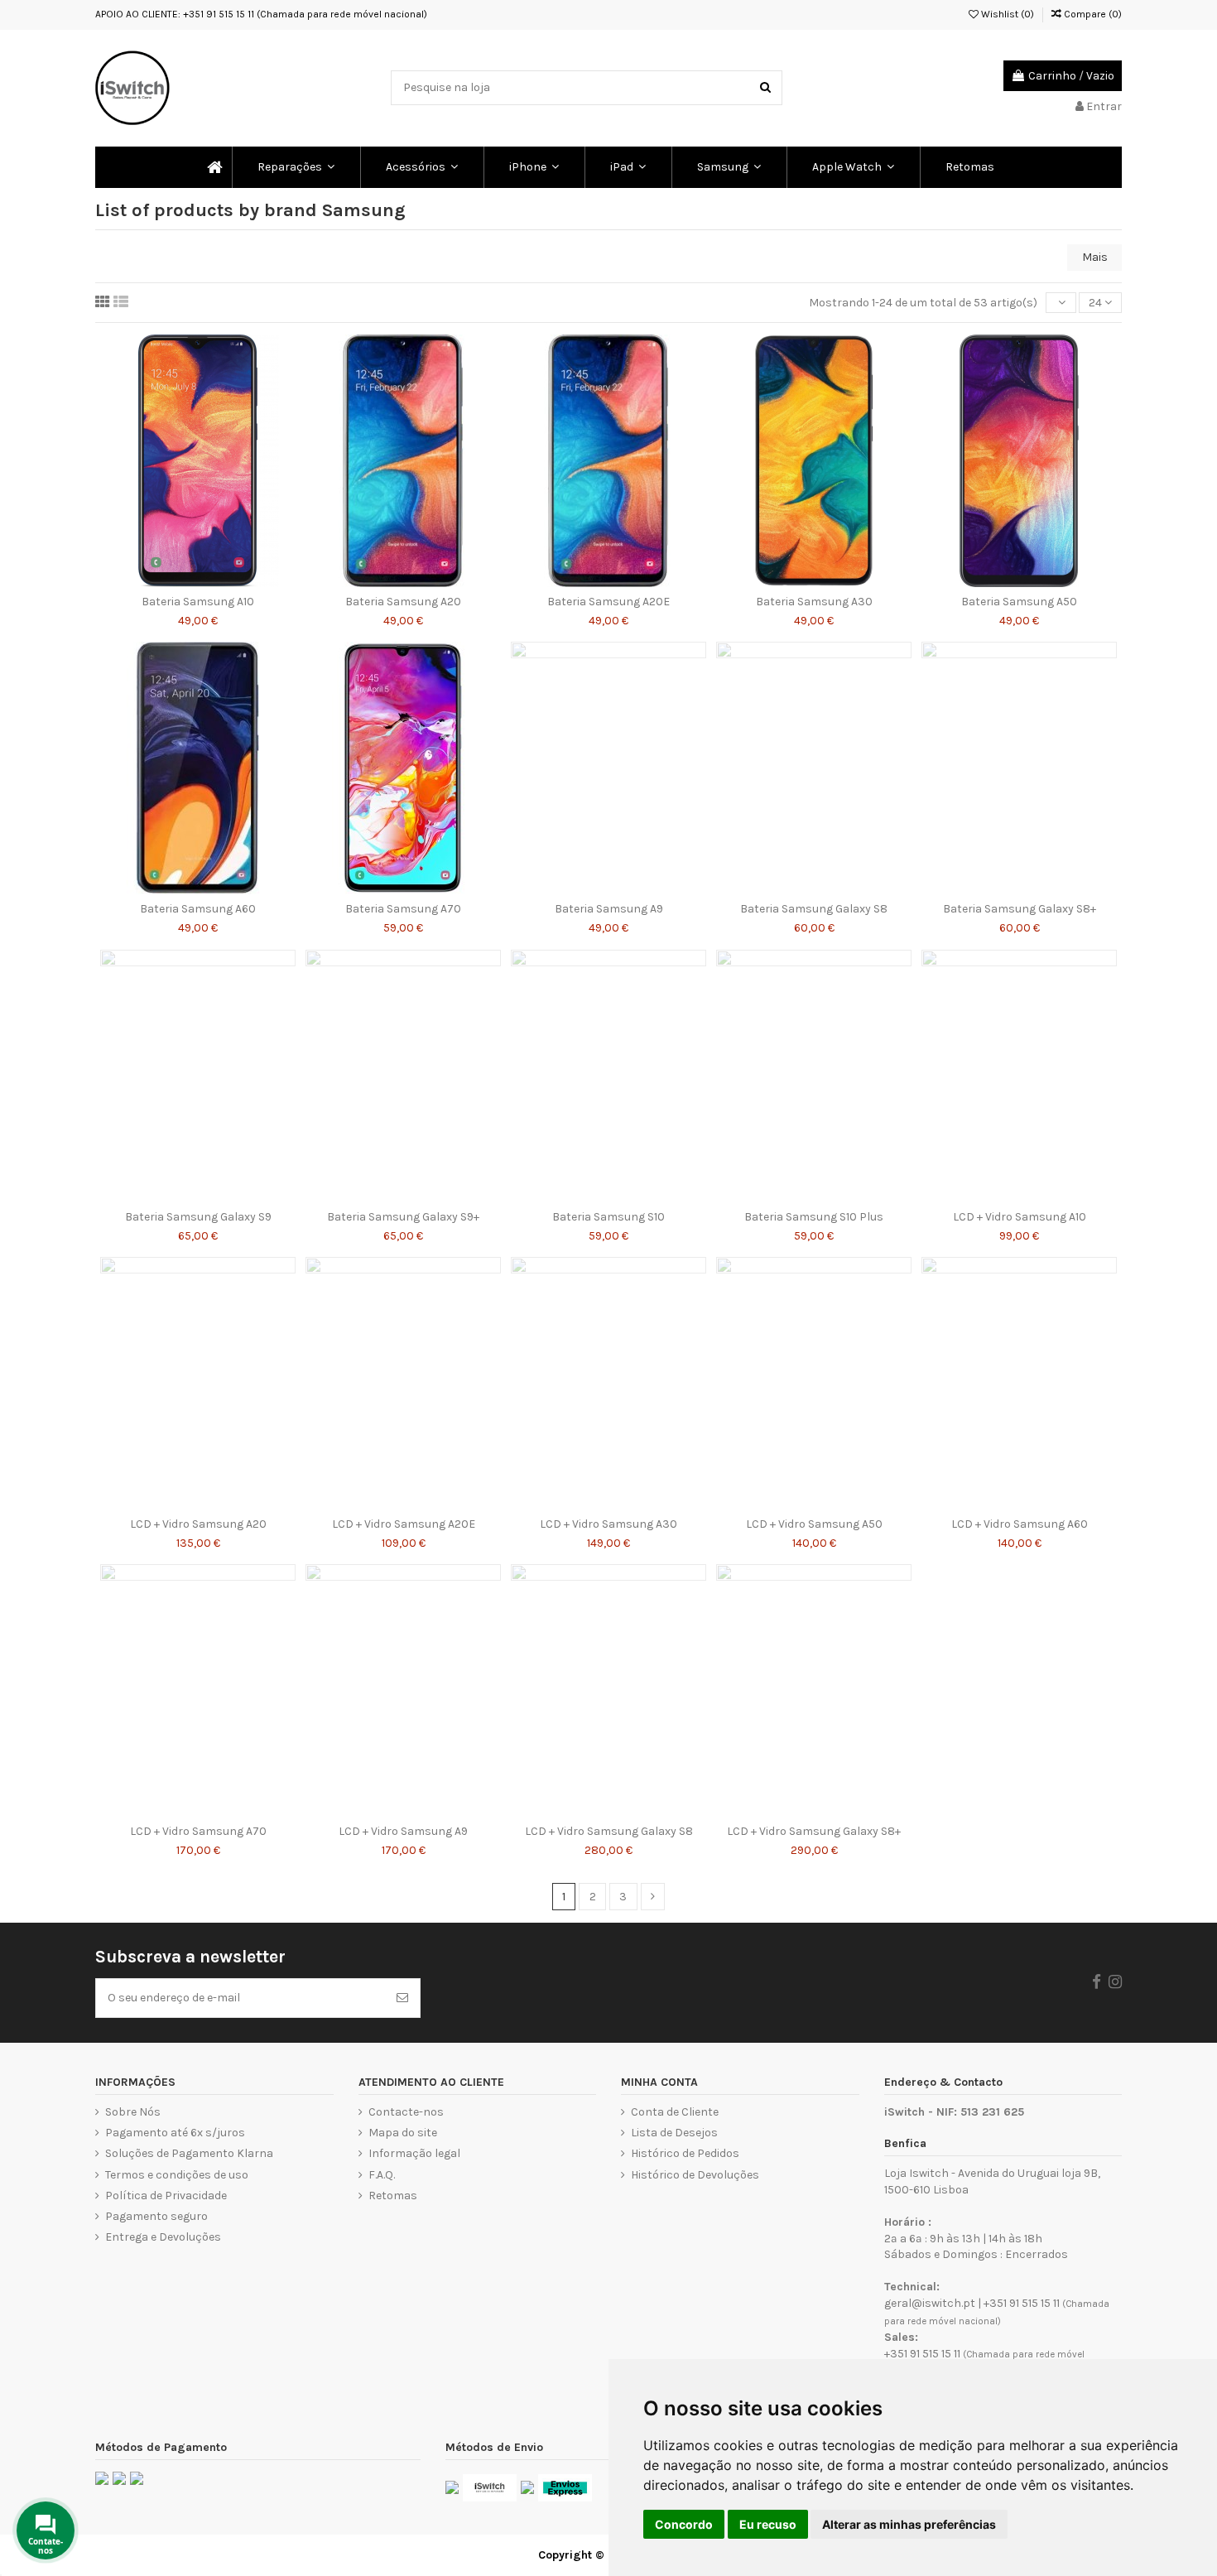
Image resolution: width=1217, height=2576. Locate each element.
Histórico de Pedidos (685, 2153)
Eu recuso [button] (768, 2524)
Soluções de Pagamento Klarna (189, 2153)
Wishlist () (1006, 14)
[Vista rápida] (221, 581)
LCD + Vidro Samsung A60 (1020, 1524)
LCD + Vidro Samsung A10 (1020, 1217)
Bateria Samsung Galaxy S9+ (403, 1217)
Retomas (393, 2196)
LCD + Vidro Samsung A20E (404, 1524)
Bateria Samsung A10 (198, 602)
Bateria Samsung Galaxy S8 (814, 909)
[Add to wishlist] (175, 581)
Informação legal (414, 2153)
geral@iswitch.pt (930, 2303)
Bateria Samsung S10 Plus (814, 1217)
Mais (1095, 257)
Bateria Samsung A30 (814, 602)
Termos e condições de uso (177, 2175)
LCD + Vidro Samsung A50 (814, 1524)
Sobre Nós (133, 2112)
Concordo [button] (684, 2524)
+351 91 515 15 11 (1022, 2303)
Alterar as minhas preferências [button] (909, 2524)
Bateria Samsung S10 (608, 1217)
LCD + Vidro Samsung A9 (403, 1831)
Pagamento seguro (156, 2216)
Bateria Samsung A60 (198, 909)
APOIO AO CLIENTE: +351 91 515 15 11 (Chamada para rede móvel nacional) (261, 14)
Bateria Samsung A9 (609, 909)
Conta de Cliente (675, 2112)
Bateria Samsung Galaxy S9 (198, 1217)
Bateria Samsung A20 (403, 602)
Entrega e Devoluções (163, 2237)
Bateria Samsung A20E (608, 602)
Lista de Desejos (674, 2133)
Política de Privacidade (166, 2196)
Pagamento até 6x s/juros (175, 2133)
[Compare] (198, 581)
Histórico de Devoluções (695, 2175)
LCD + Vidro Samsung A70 (198, 1831)
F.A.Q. (382, 2175)
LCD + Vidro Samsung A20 (198, 1524)
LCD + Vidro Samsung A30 (608, 1524)
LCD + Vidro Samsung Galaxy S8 (609, 1831)
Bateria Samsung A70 (403, 909)
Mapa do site (403, 2133)
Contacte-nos (406, 2112)
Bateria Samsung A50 (1019, 602)
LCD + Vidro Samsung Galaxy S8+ (814, 1831)
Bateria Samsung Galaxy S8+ (1020, 909)
